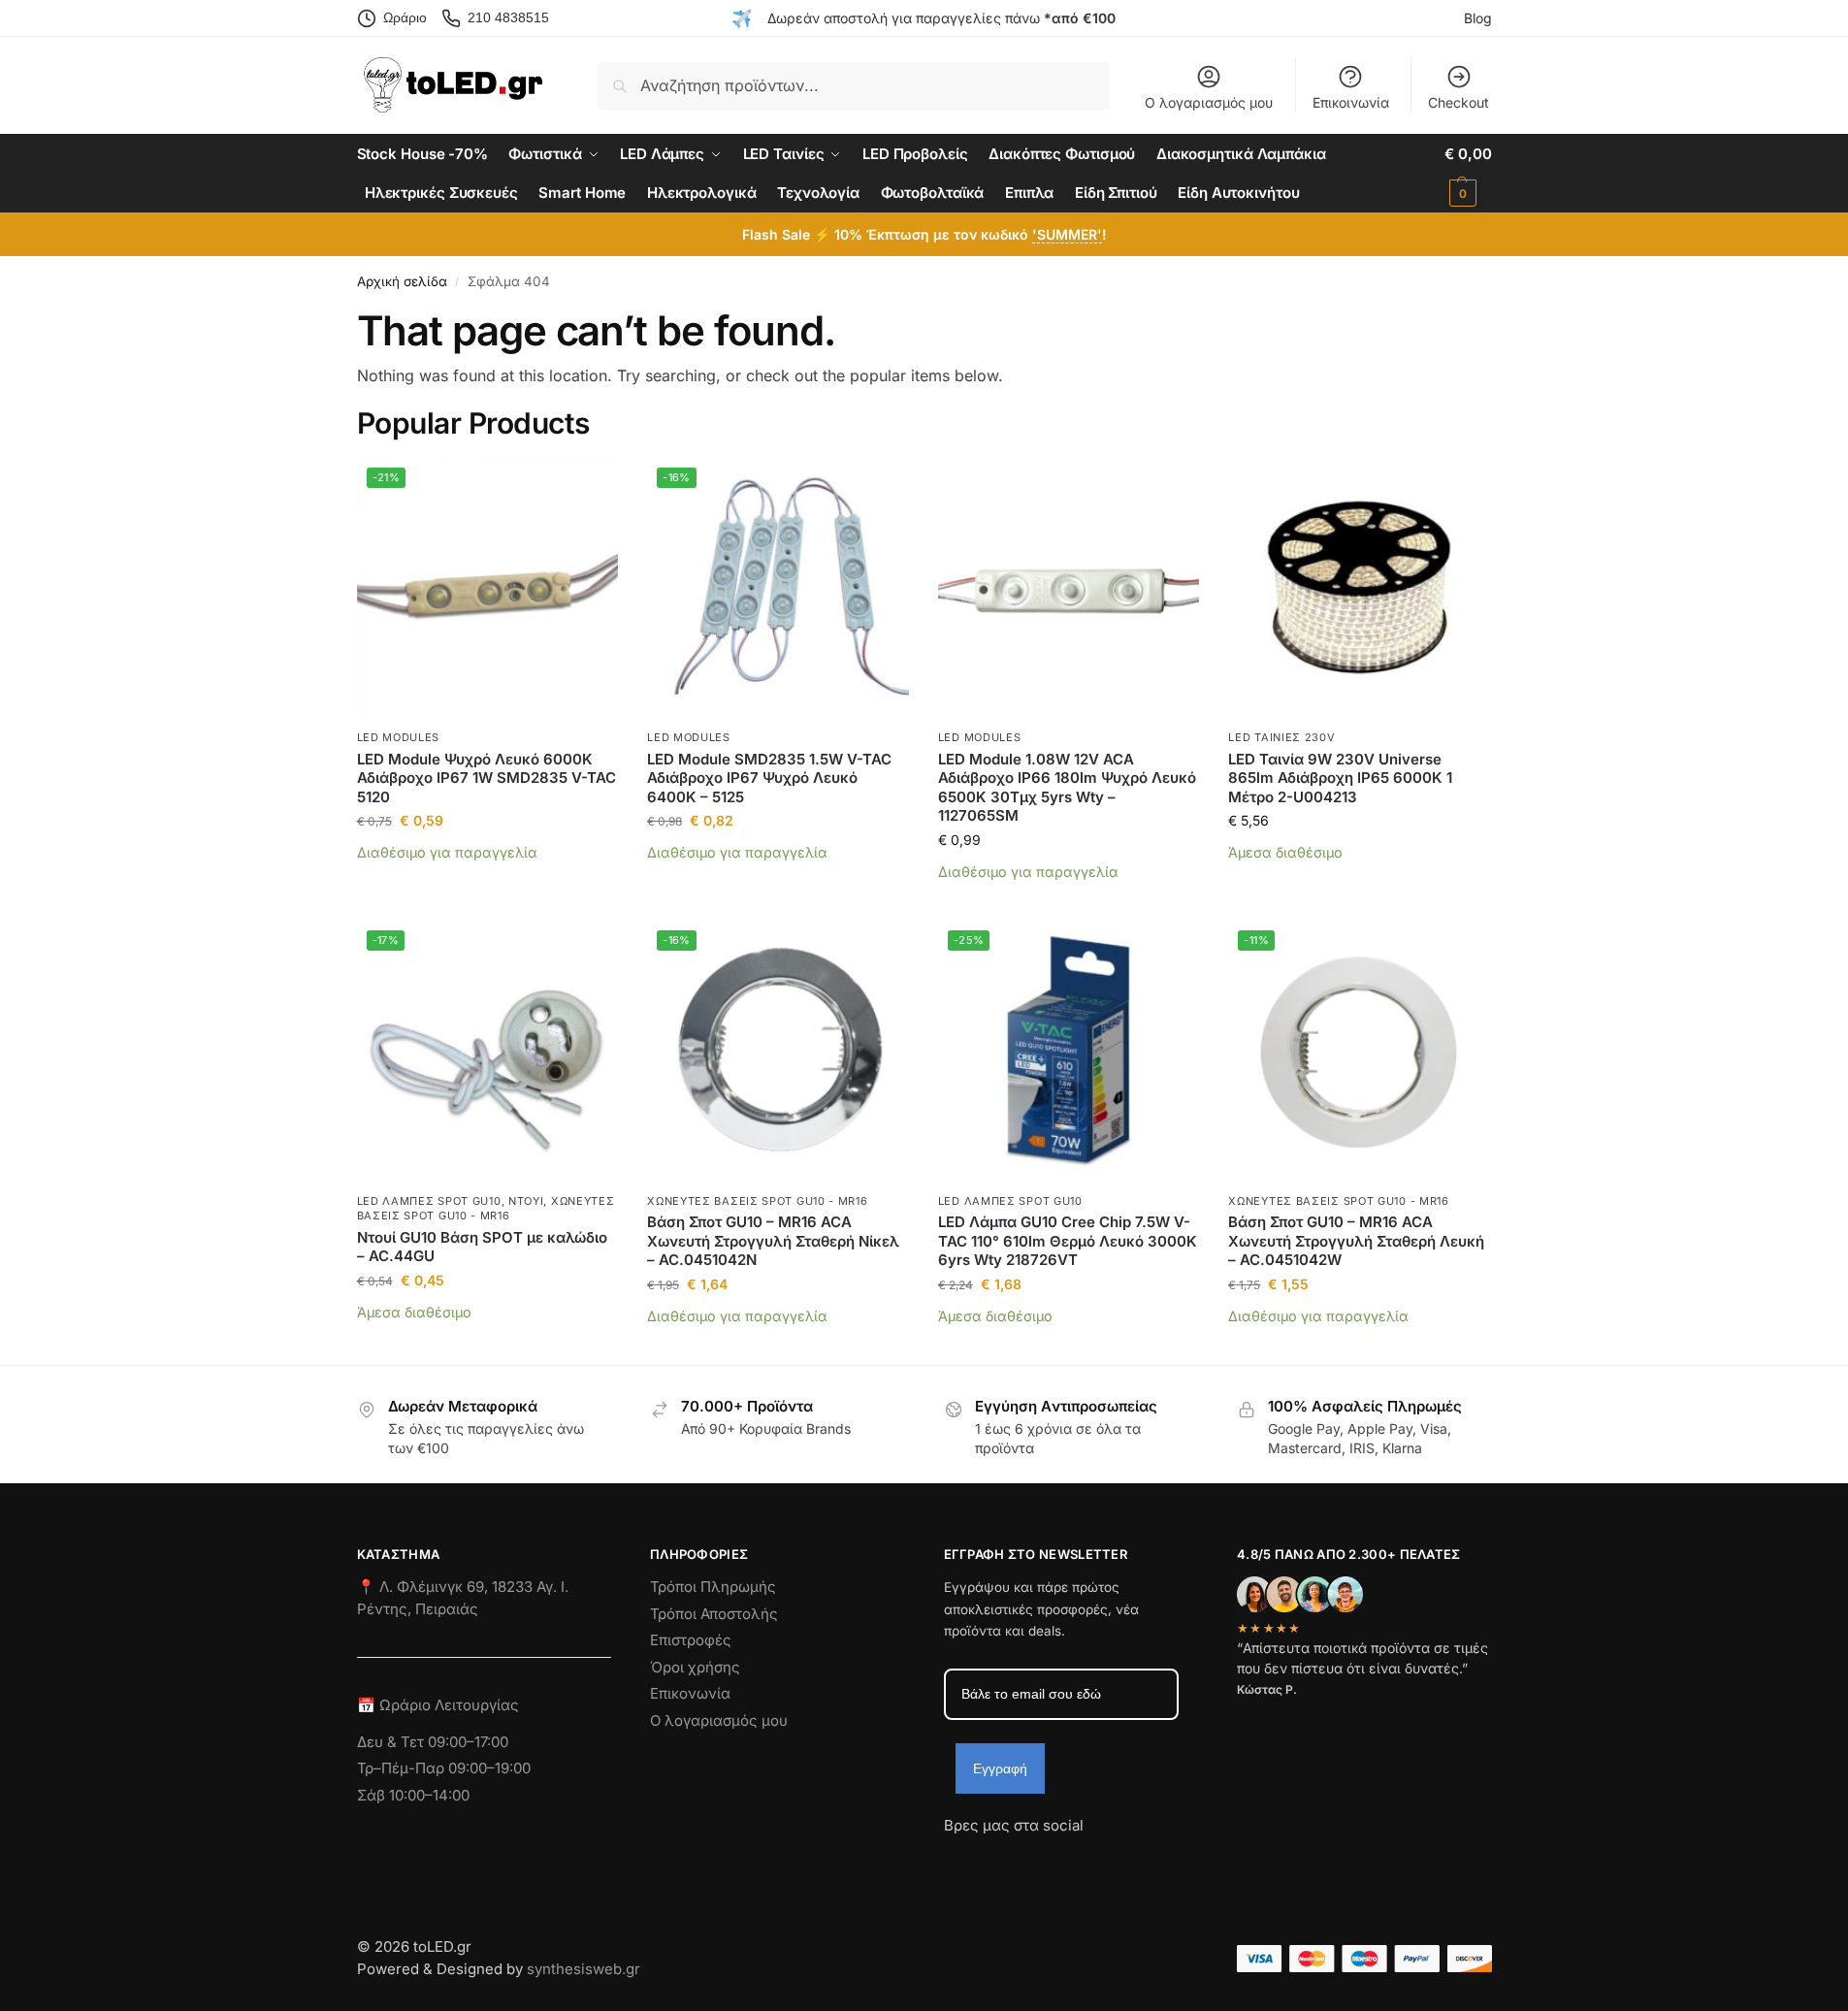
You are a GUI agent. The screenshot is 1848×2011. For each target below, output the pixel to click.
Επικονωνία (690, 1693)
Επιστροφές (691, 1640)
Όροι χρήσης (695, 1667)
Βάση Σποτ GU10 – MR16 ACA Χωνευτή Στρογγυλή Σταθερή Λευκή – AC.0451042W (1356, 1241)
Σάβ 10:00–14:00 (413, 1795)
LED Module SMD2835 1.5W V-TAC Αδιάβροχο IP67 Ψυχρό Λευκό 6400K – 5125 (769, 778)
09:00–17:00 (468, 1742)
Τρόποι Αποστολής (714, 1614)
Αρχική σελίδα (402, 281)
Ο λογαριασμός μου (1209, 102)
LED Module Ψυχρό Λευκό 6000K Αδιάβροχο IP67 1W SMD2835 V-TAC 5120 (486, 778)
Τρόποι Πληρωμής (713, 1587)
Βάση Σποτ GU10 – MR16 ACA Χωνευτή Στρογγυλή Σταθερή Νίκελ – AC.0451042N (773, 1241)
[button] (1468, 174)
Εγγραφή (1000, 1768)
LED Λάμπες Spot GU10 (429, 1201)
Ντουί (526, 1201)
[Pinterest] (1133, 1861)
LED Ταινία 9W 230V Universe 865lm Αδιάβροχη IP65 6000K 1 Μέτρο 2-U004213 (1340, 778)
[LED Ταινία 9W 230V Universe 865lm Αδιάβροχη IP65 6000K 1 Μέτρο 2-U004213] (1359, 589)
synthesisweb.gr (584, 1969)
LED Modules (399, 737)
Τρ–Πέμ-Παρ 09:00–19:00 (444, 1768)
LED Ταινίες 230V (1281, 737)
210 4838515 (508, 17)
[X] (1063, 1861)
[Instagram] (993, 1861)
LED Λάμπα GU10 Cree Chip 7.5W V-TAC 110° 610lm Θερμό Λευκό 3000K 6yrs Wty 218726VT (1068, 1241)
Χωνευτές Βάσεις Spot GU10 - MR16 (486, 1208)
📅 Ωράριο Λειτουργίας (438, 1705)
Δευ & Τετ (392, 1742)
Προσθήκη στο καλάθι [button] (487, 882)
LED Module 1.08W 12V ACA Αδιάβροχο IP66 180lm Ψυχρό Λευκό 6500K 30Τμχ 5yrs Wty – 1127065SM (1067, 788)
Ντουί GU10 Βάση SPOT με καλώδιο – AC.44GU (482, 1247)
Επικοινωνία (1351, 102)
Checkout (1459, 102)
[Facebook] (953, 1861)
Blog (1478, 18)
